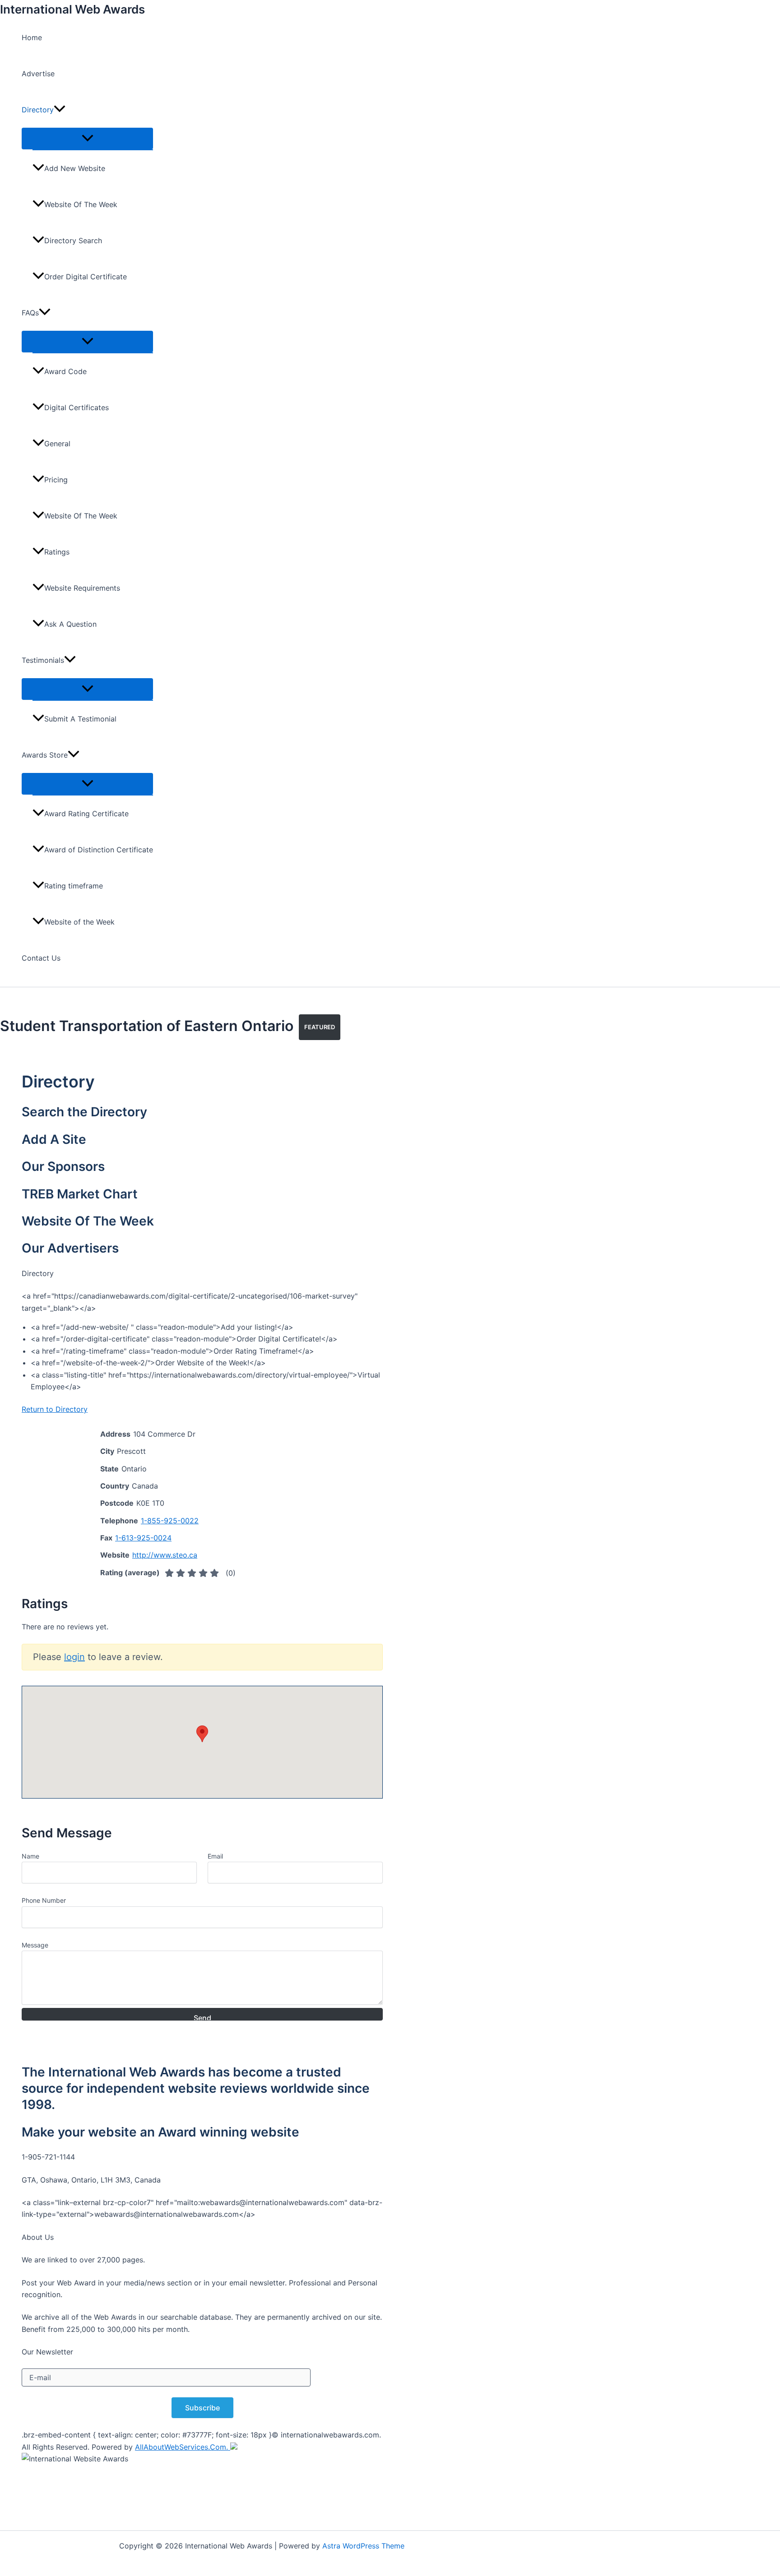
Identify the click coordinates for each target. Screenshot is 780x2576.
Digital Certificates (77, 407)
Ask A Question (70, 624)
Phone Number (44, 1900)
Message (35, 1945)
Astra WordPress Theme (363, 2546)
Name (30, 1856)
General (57, 444)
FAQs (30, 313)
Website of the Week (79, 922)
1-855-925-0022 (170, 1521)
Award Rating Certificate (86, 814)
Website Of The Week (81, 204)
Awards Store (45, 755)
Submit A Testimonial (80, 719)
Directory (38, 110)
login (74, 1657)
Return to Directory (55, 1409)
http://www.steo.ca (165, 1555)
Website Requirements (82, 588)
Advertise (38, 74)
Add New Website (75, 168)
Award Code (65, 371)
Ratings (57, 552)
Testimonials (43, 660)
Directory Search (73, 240)
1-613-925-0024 (143, 1538)
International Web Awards (72, 9)
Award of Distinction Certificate (99, 850)
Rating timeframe (74, 886)
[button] (60, 110)
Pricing (56, 480)
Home (32, 37)
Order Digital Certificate (86, 277)
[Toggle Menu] (87, 139)
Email (215, 1856)
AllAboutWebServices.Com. (183, 2447)
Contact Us (41, 958)
